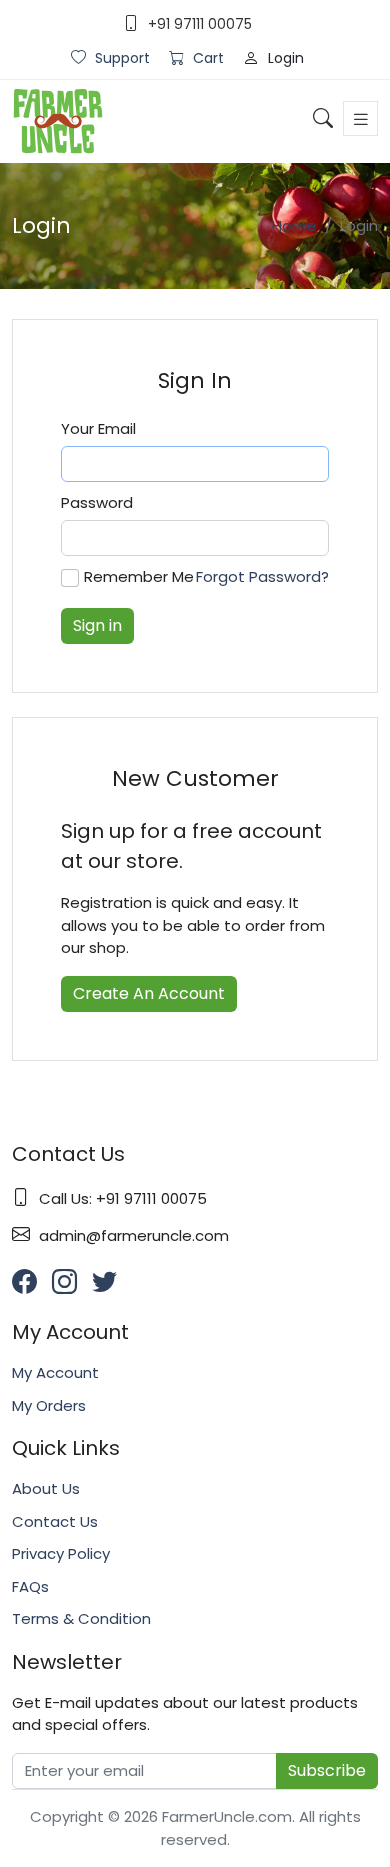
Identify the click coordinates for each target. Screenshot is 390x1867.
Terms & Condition (81, 1618)
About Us (46, 1488)
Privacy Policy (61, 1553)
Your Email (98, 428)
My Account (55, 1372)
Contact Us (55, 1521)
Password (97, 502)
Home (294, 225)
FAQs (30, 1586)
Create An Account (149, 993)
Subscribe (327, 1770)
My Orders (49, 1405)
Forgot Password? (262, 576)
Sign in (97, 625)
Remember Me (139, 576)
